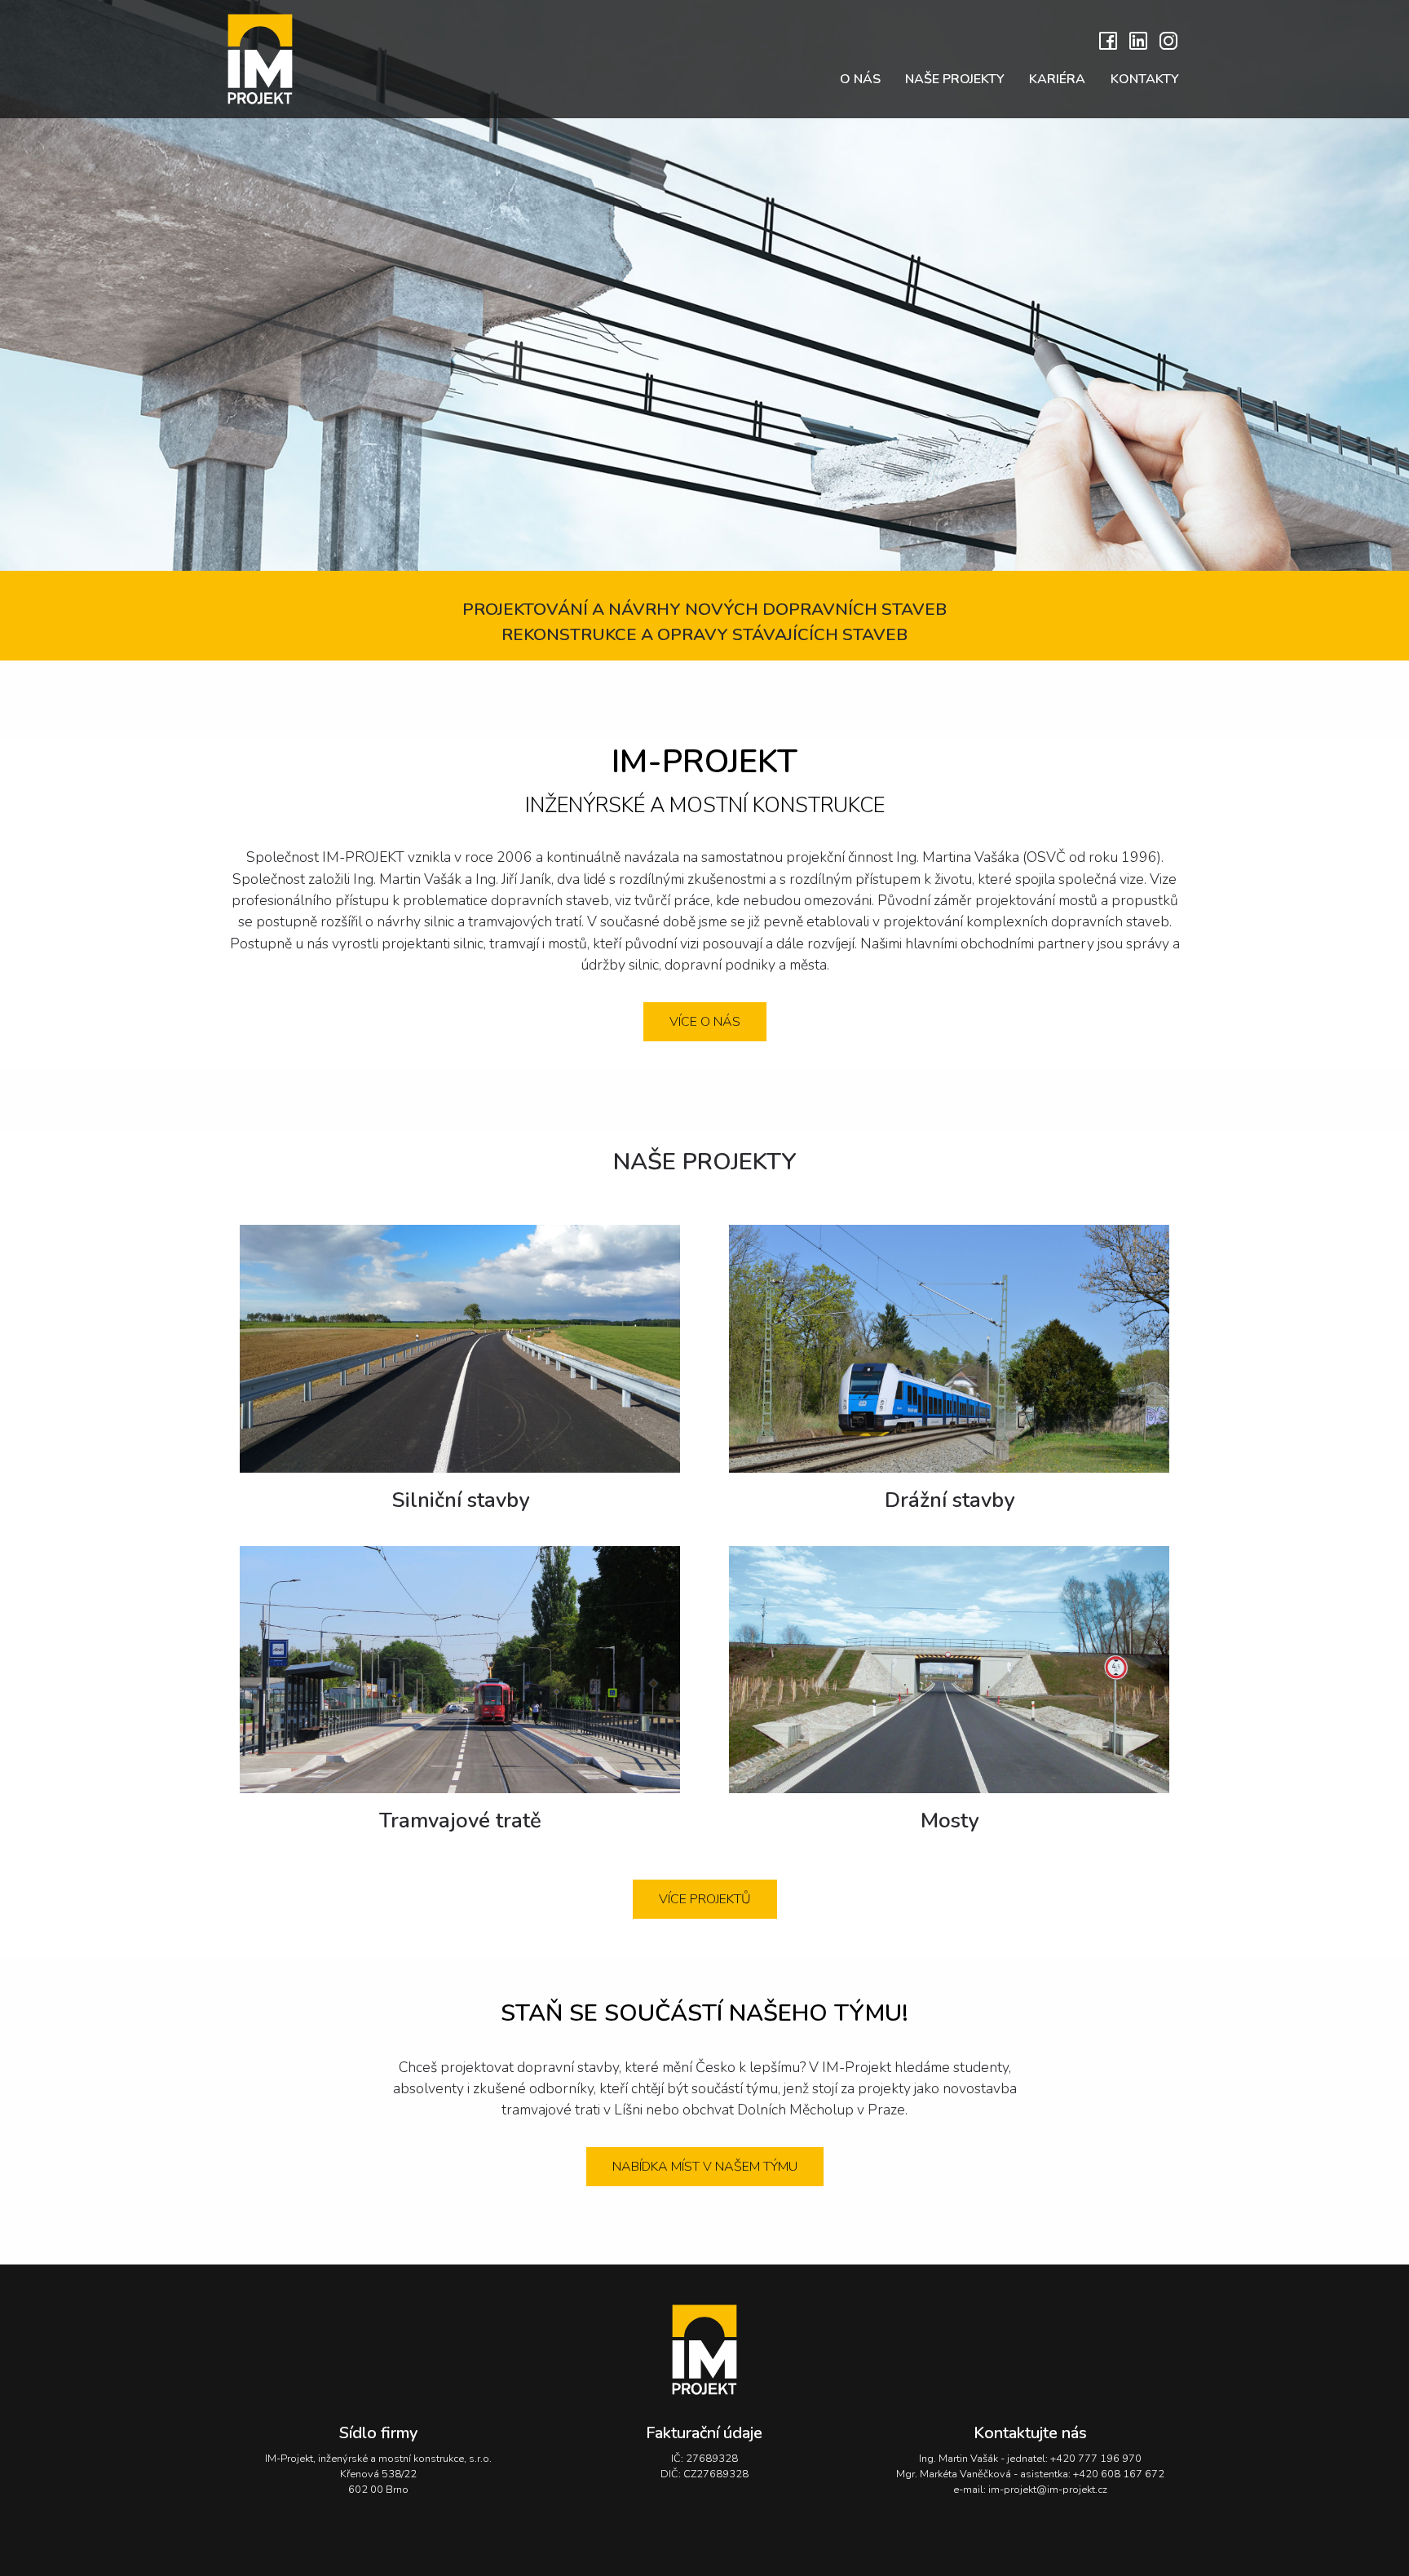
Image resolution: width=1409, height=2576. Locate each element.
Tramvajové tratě (460, 1820)
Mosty (950, 1820)
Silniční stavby (460, 1500)
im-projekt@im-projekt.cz (1048, 2490)
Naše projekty (955, 79)
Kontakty (1145, 79)
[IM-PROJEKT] (297, 59)
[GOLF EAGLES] (704, 2350)
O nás (860, 79)
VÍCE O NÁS (705, 1022)
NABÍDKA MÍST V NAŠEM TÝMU (705, 2167)
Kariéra (1057, 79)
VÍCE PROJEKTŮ (705, 1899)
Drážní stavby (950, 1500)
